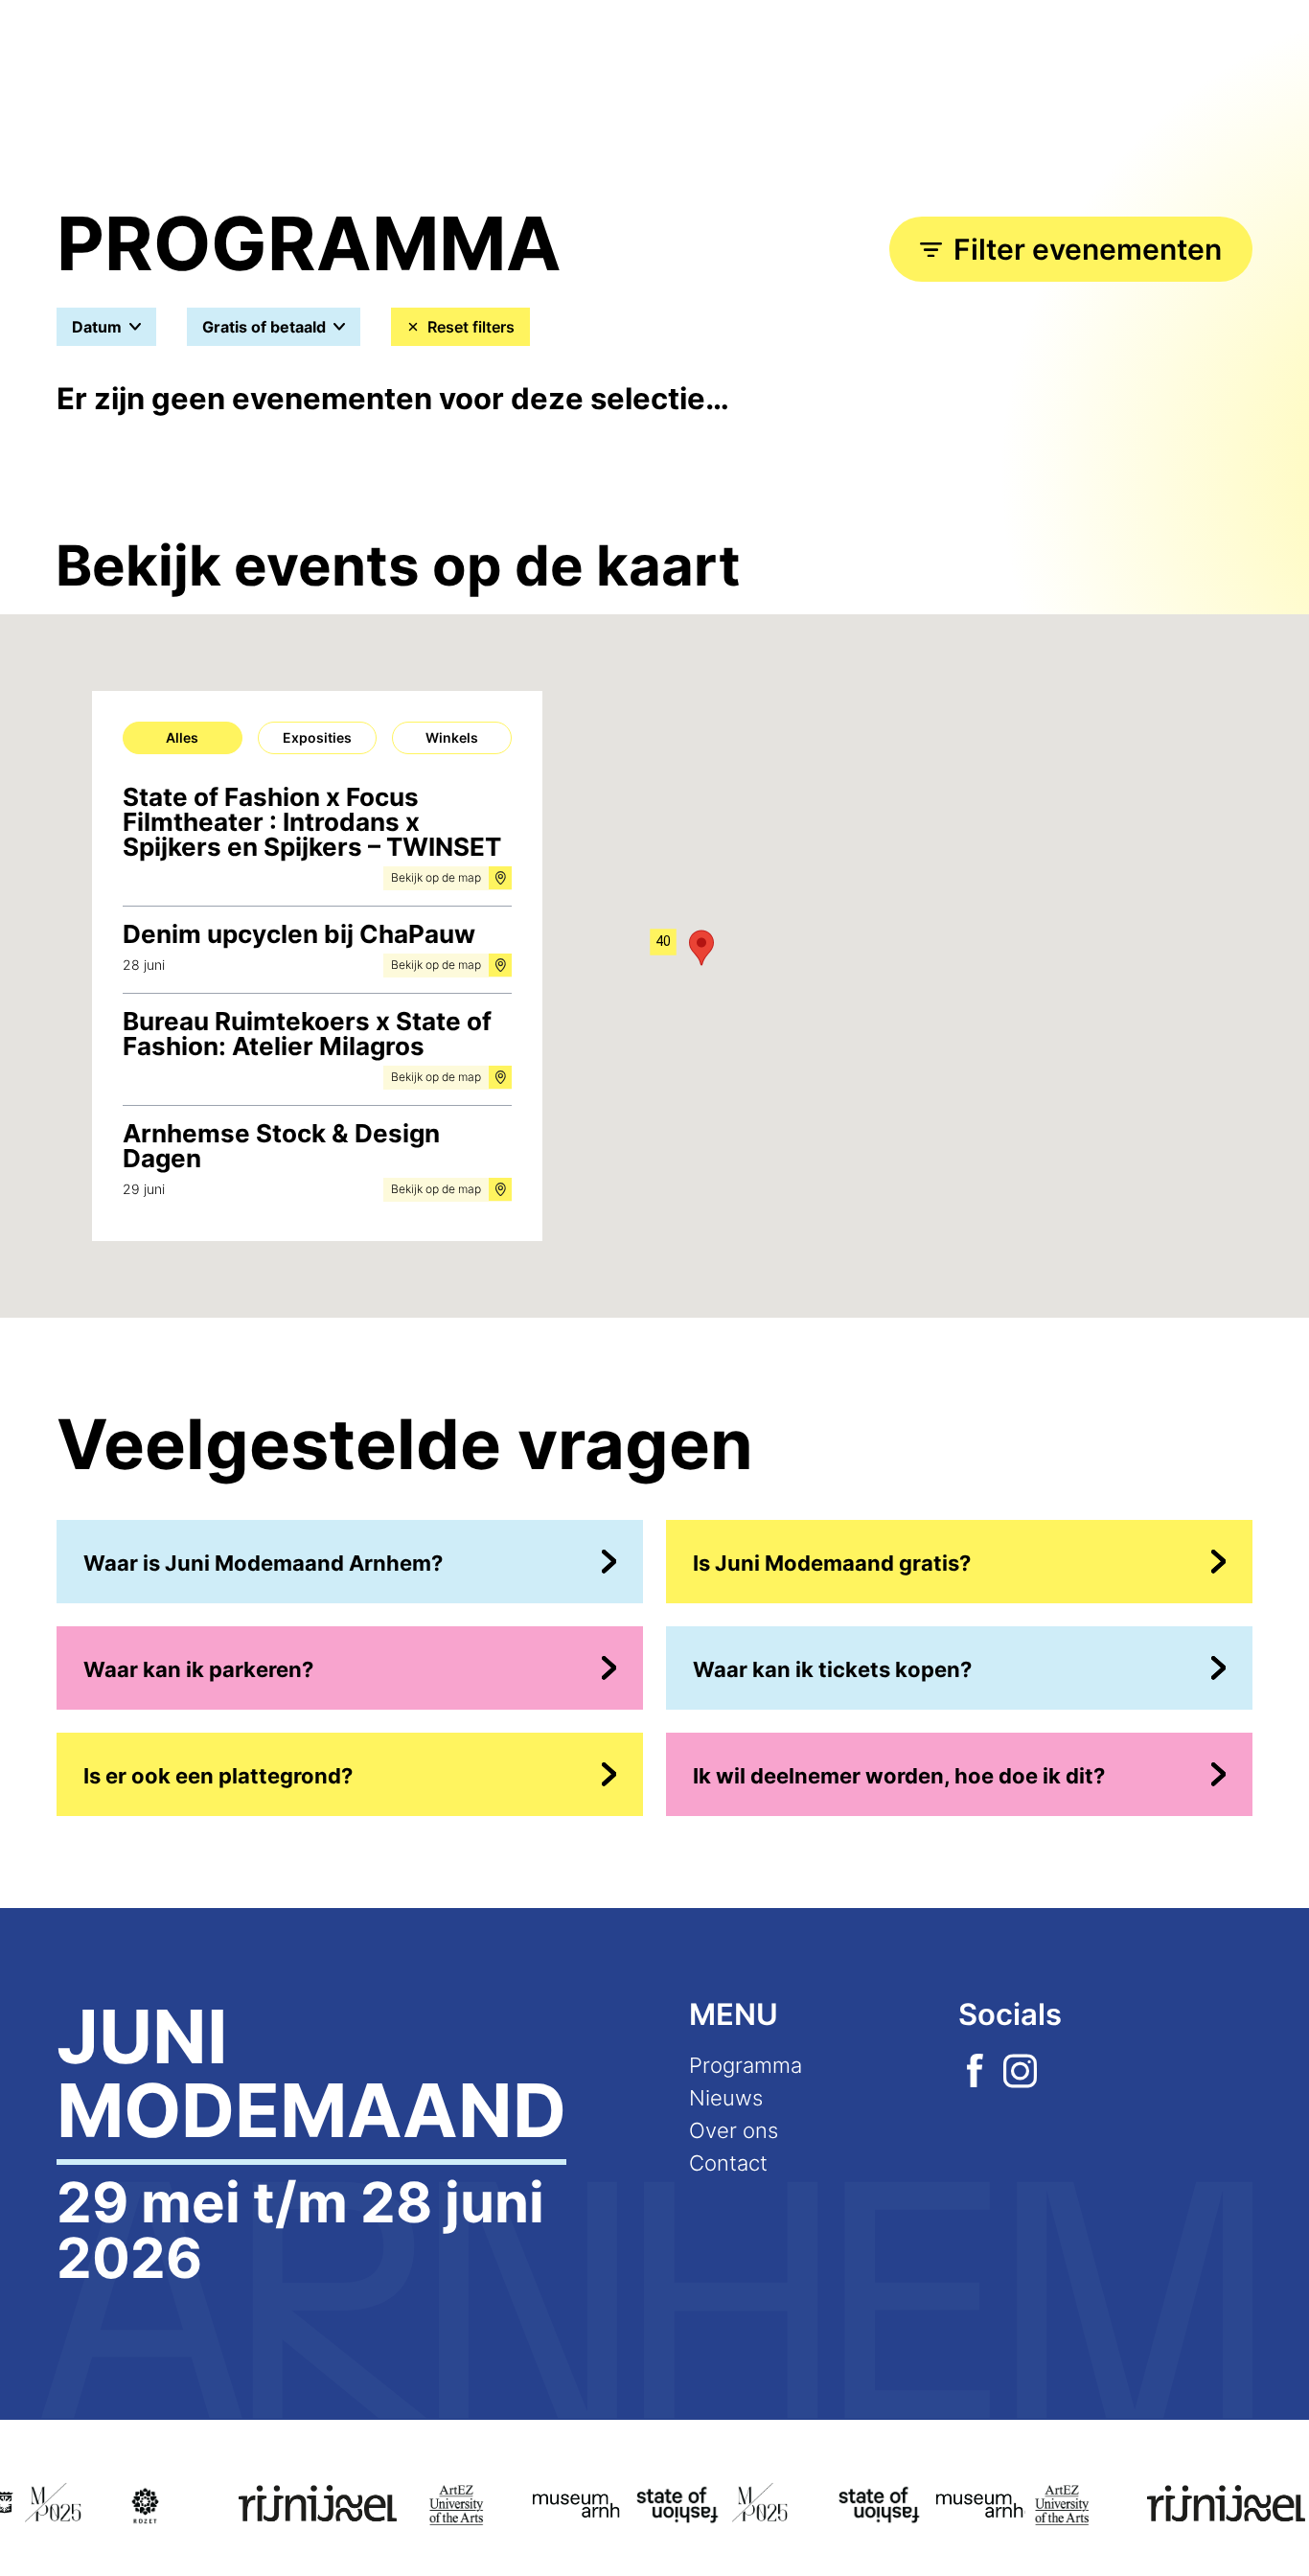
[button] (663, 943)
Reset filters (471, 327)
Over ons (734, 2130)
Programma (746, 2065)
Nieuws (726, 2098)
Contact (728, 2163)
